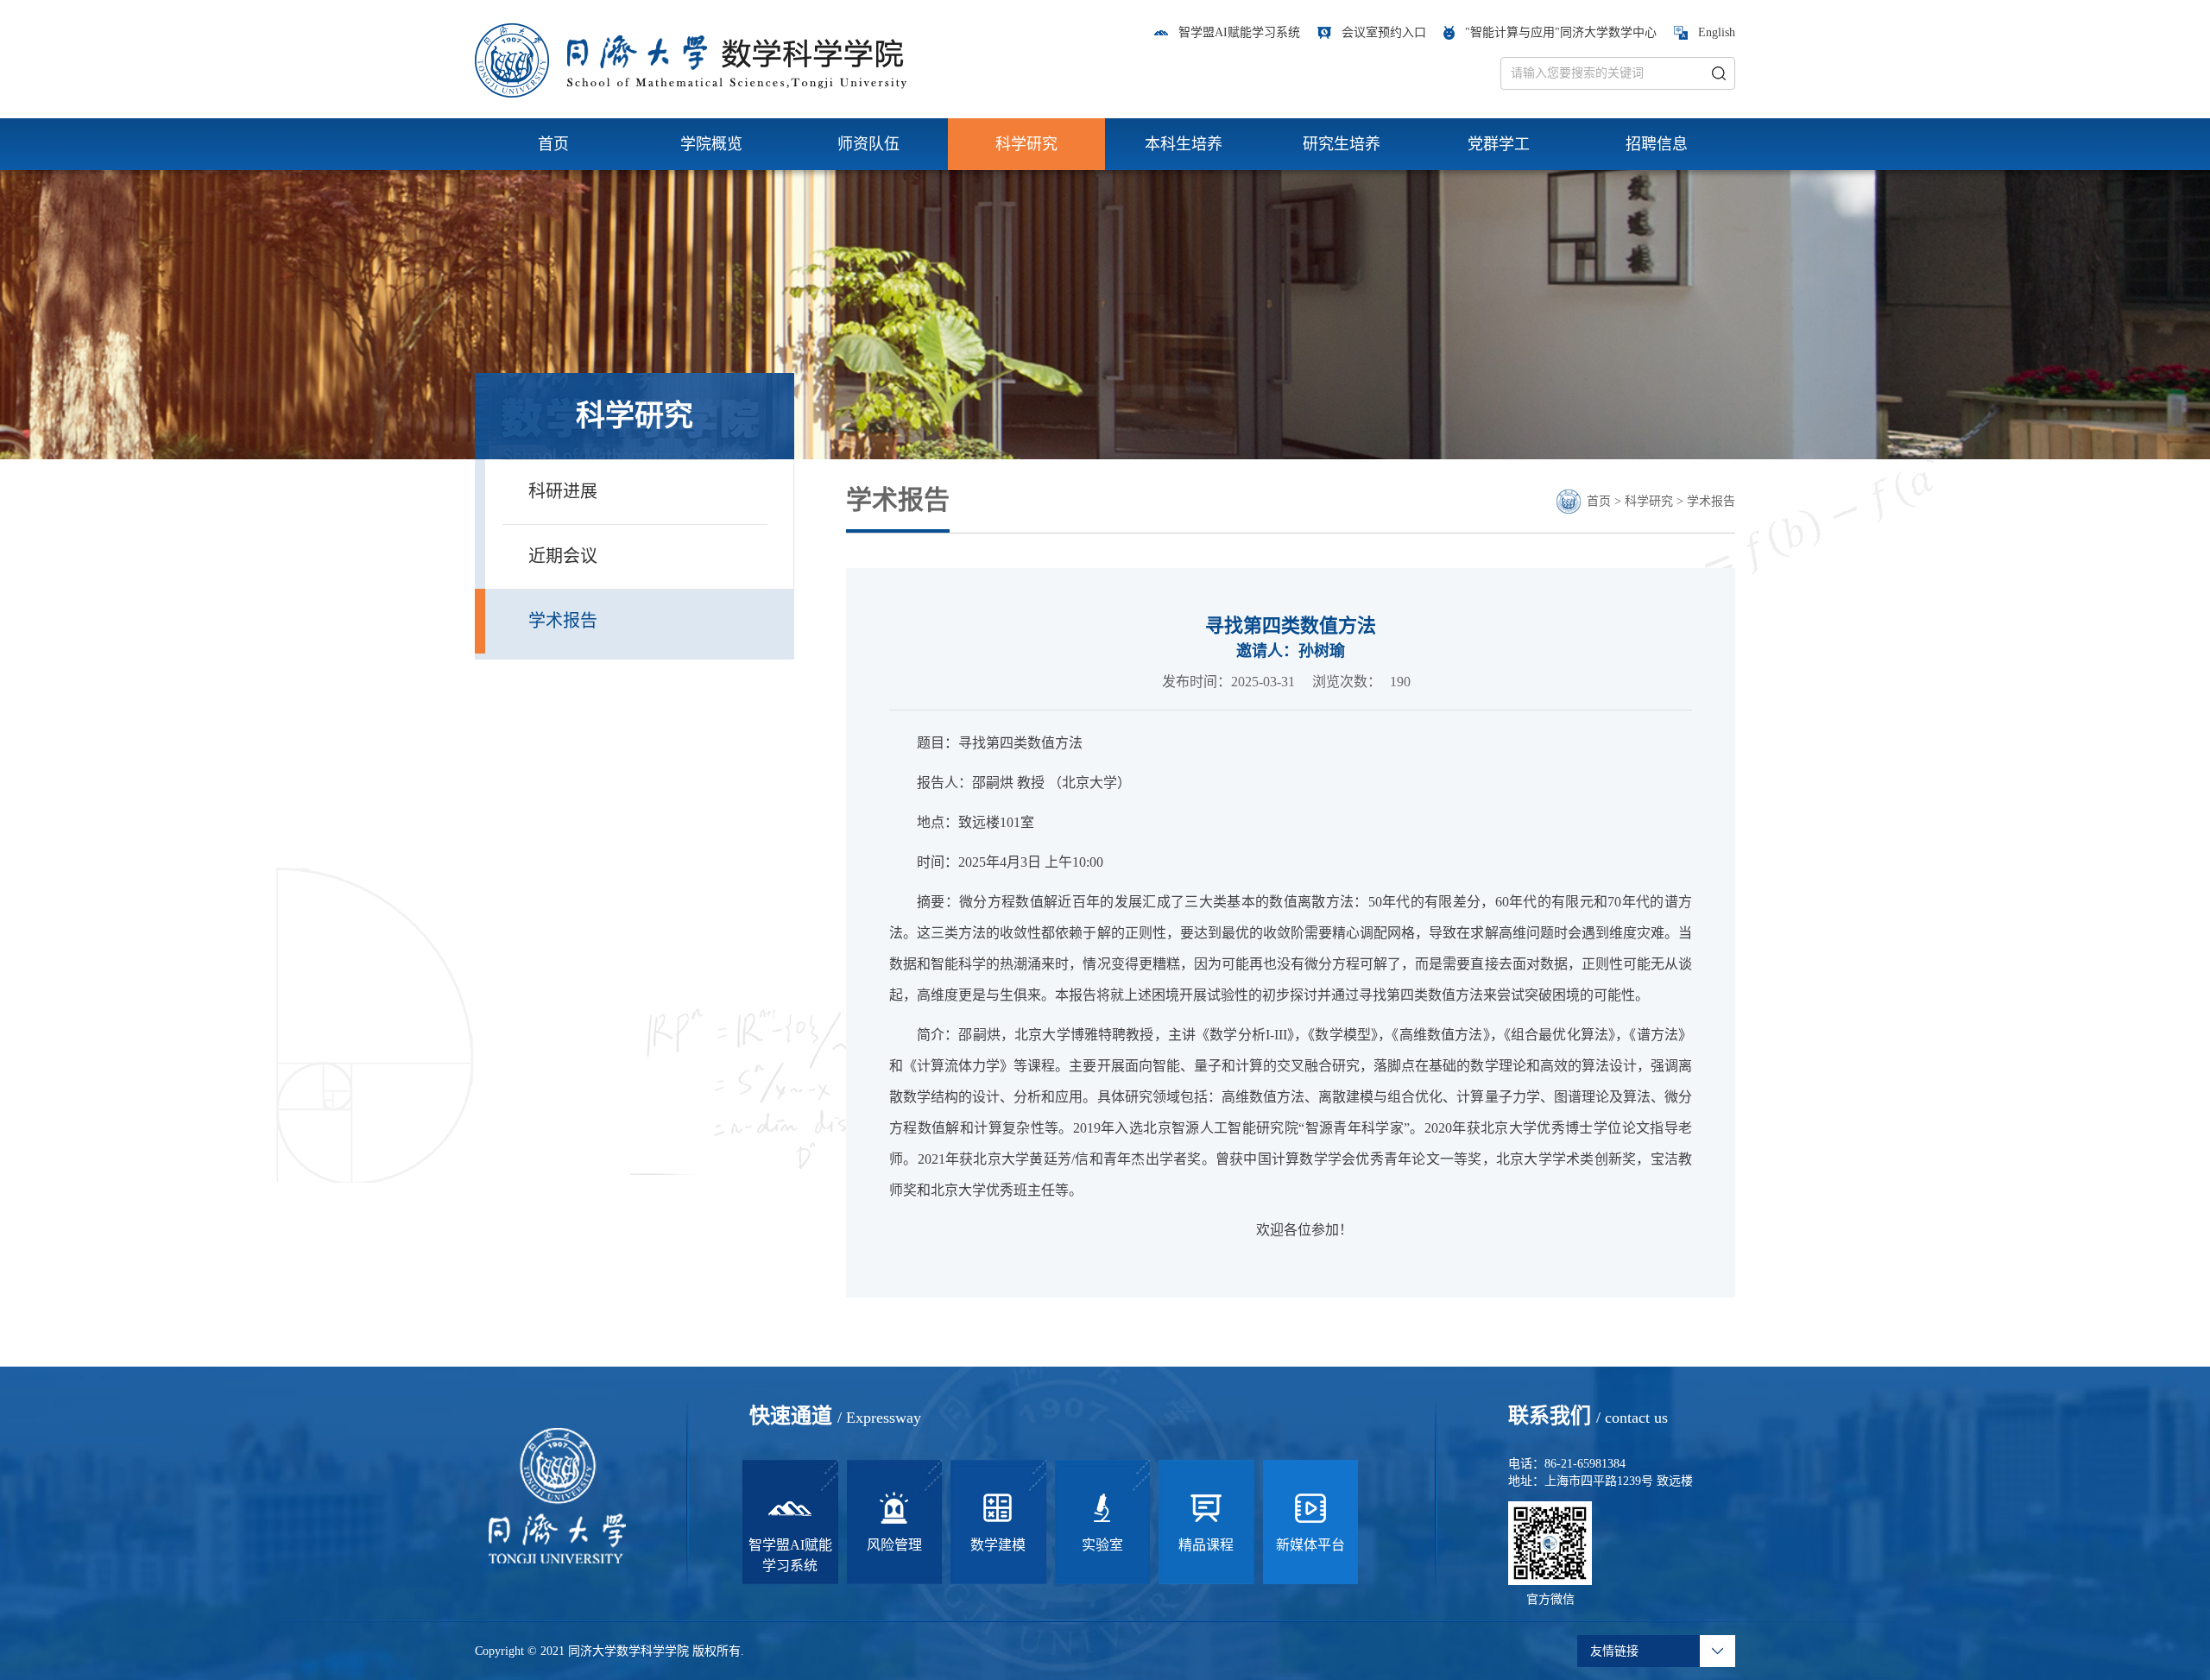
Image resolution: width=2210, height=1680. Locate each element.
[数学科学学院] (691, 59)
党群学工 (1499, 144)
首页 (553, 144)
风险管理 (894, 1545)
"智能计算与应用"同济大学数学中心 (1561, 32)
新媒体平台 (1310, 1545)
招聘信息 (1657, 144)
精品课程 (1206, 1545)
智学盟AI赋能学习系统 (1239, 32)
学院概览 (711, 144)
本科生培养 (1184, 144)
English (1717, 32)
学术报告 (1711, 501)
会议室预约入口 (1384, 32)
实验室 (1102, 1545)
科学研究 (1026, 144)
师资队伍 (868, 144)
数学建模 (998, 1545)
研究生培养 (1342, 144)
